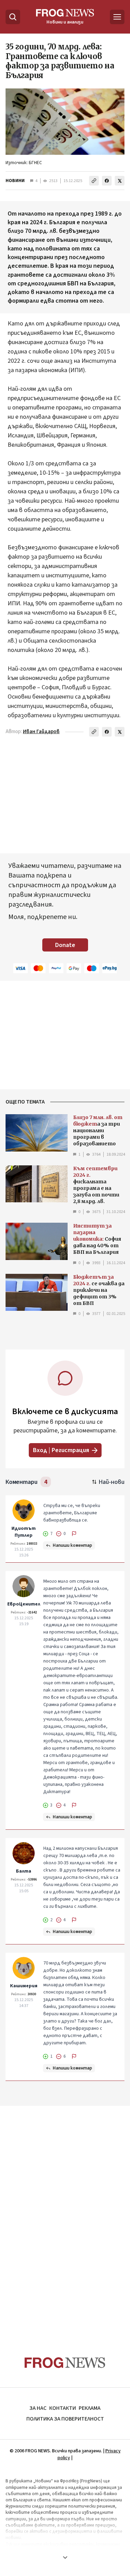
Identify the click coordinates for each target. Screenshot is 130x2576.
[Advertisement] (65, 2218)
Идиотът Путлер (24, 1532)
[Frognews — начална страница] (65, 2363)
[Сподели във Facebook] (107, 181)
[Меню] (117, 17)
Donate (65, 945)
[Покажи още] (65, 2557)
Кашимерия (24, 1986)
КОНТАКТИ (63, 2408)
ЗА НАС (38, 2408)
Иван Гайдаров (41, 732)
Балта (24, 1871)
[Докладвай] (74, 1534)
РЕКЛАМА (90, 2408)
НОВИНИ (15, 181)
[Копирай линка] (94, 181)
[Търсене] (13, 17)
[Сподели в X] (120, 181)
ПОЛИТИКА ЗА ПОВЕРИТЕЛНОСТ (65, 2419)
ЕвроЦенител (24, 1604)
